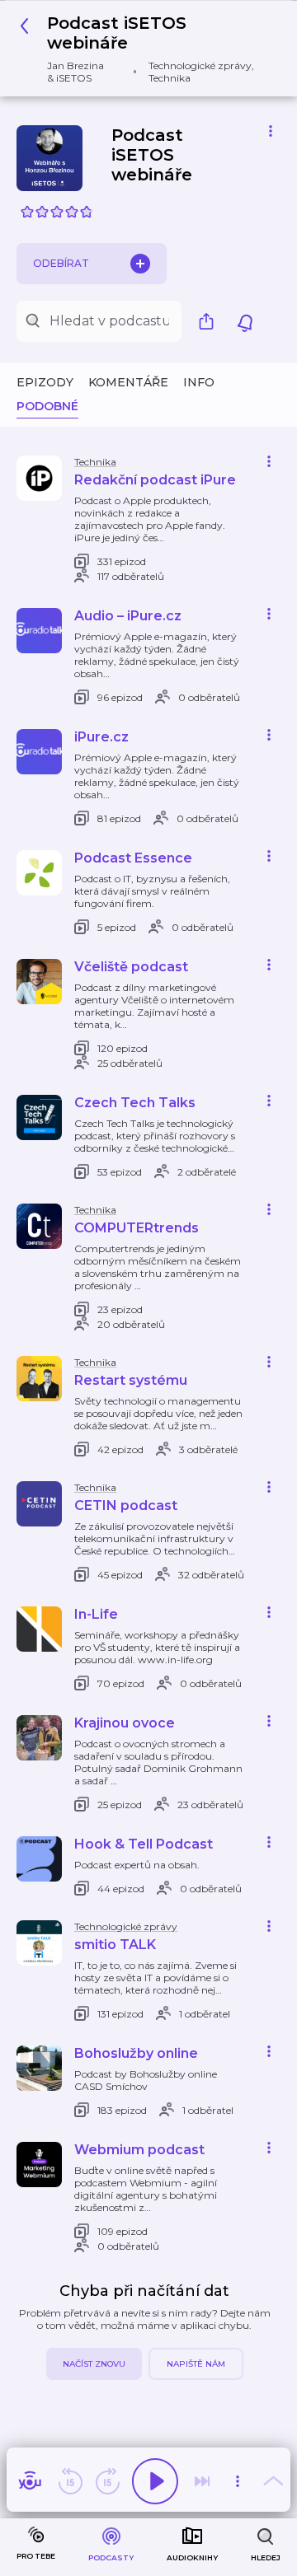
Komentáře (128, 382)
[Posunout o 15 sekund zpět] (70, 2481)
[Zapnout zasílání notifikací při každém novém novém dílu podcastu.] (245, 321)
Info (199, 382)
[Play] (155, 2481)
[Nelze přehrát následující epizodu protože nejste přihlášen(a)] (202, 2481)
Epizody (45, 382)
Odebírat (61, 263)
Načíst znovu (94, 2364)
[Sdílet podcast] (210, 321)
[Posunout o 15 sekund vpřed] (107, 2481)
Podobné (47, 406)
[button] (142, 49)
